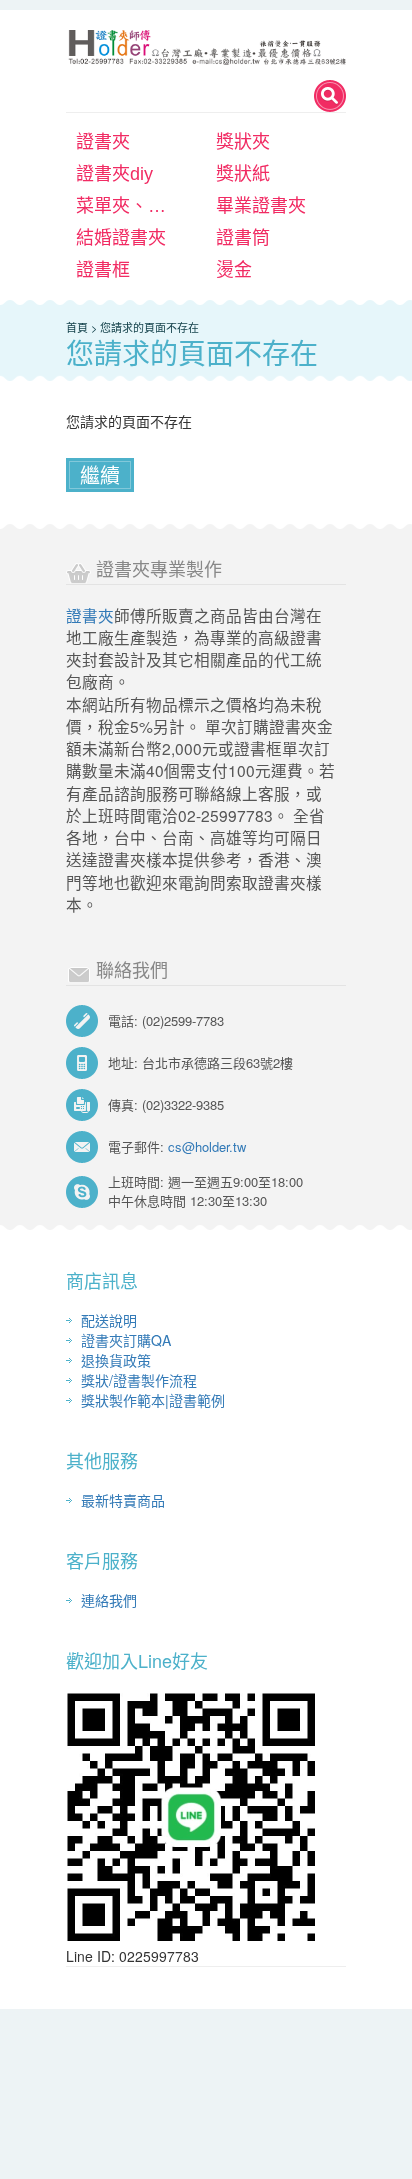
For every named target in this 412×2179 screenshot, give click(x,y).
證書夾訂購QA (126, 1340)
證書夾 (103, 142)
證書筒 (243, 238)
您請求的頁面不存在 (149, 327)
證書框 (103, 270)
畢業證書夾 (261, 206)
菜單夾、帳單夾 (134, 206)
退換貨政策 (116, 1360)
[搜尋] (330, 96)
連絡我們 (109, 1600)
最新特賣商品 (123, 1500)
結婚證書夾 (121, 238)
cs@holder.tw (207, 1146)
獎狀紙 (243, 174)
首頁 (77, 327)
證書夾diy (114, 174)
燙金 (234, 270)
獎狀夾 (243, 142)
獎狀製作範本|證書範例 (153, 1400)
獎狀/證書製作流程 (139, 1380)
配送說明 (109, 1320)
